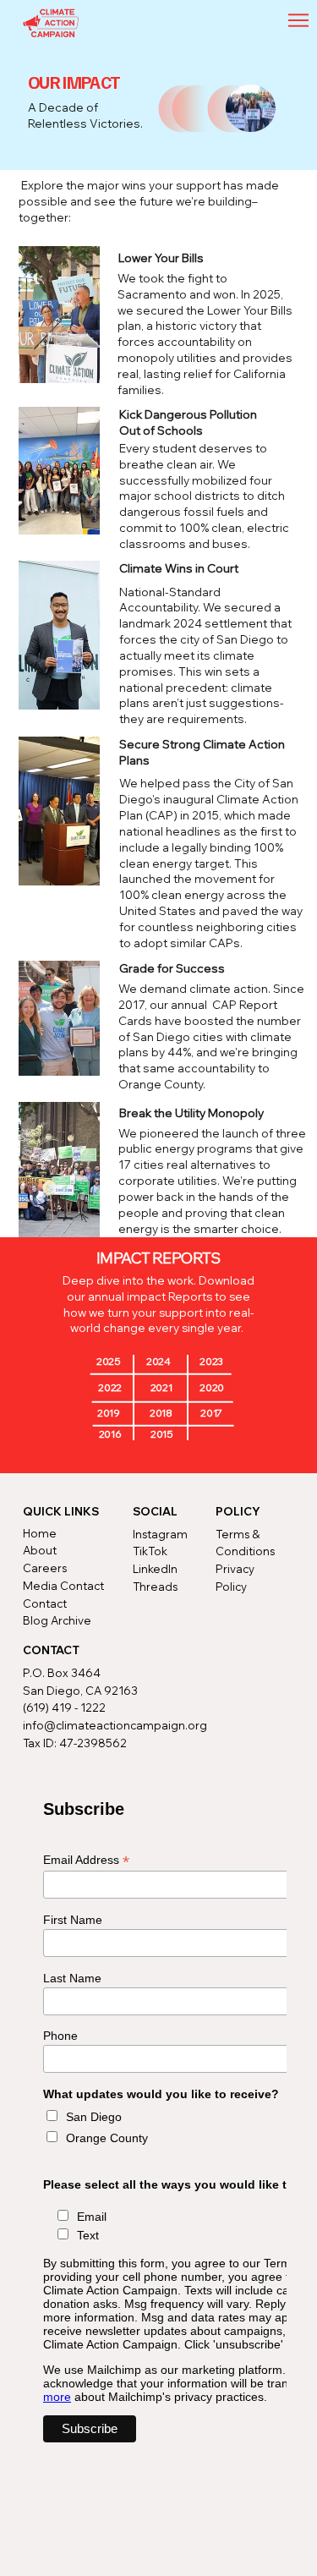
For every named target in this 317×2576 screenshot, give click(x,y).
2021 (161, 1387)
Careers (45, 1568)
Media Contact (63, 1586)
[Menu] (299, 20)
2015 (162, 1434)
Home (40, 1533)
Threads (155, 1587)
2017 (211, 1413)
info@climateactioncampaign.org (115, 1725)
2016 (110, 1434)
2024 (158, 1361)
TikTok (150, 1551)
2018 (161, 1413)
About (40, 1550)
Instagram (160, 1534)
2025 (109, 1361)
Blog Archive (57, 1620)
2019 (109, 1413)
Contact (45, 1603)
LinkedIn (155, 1569)
